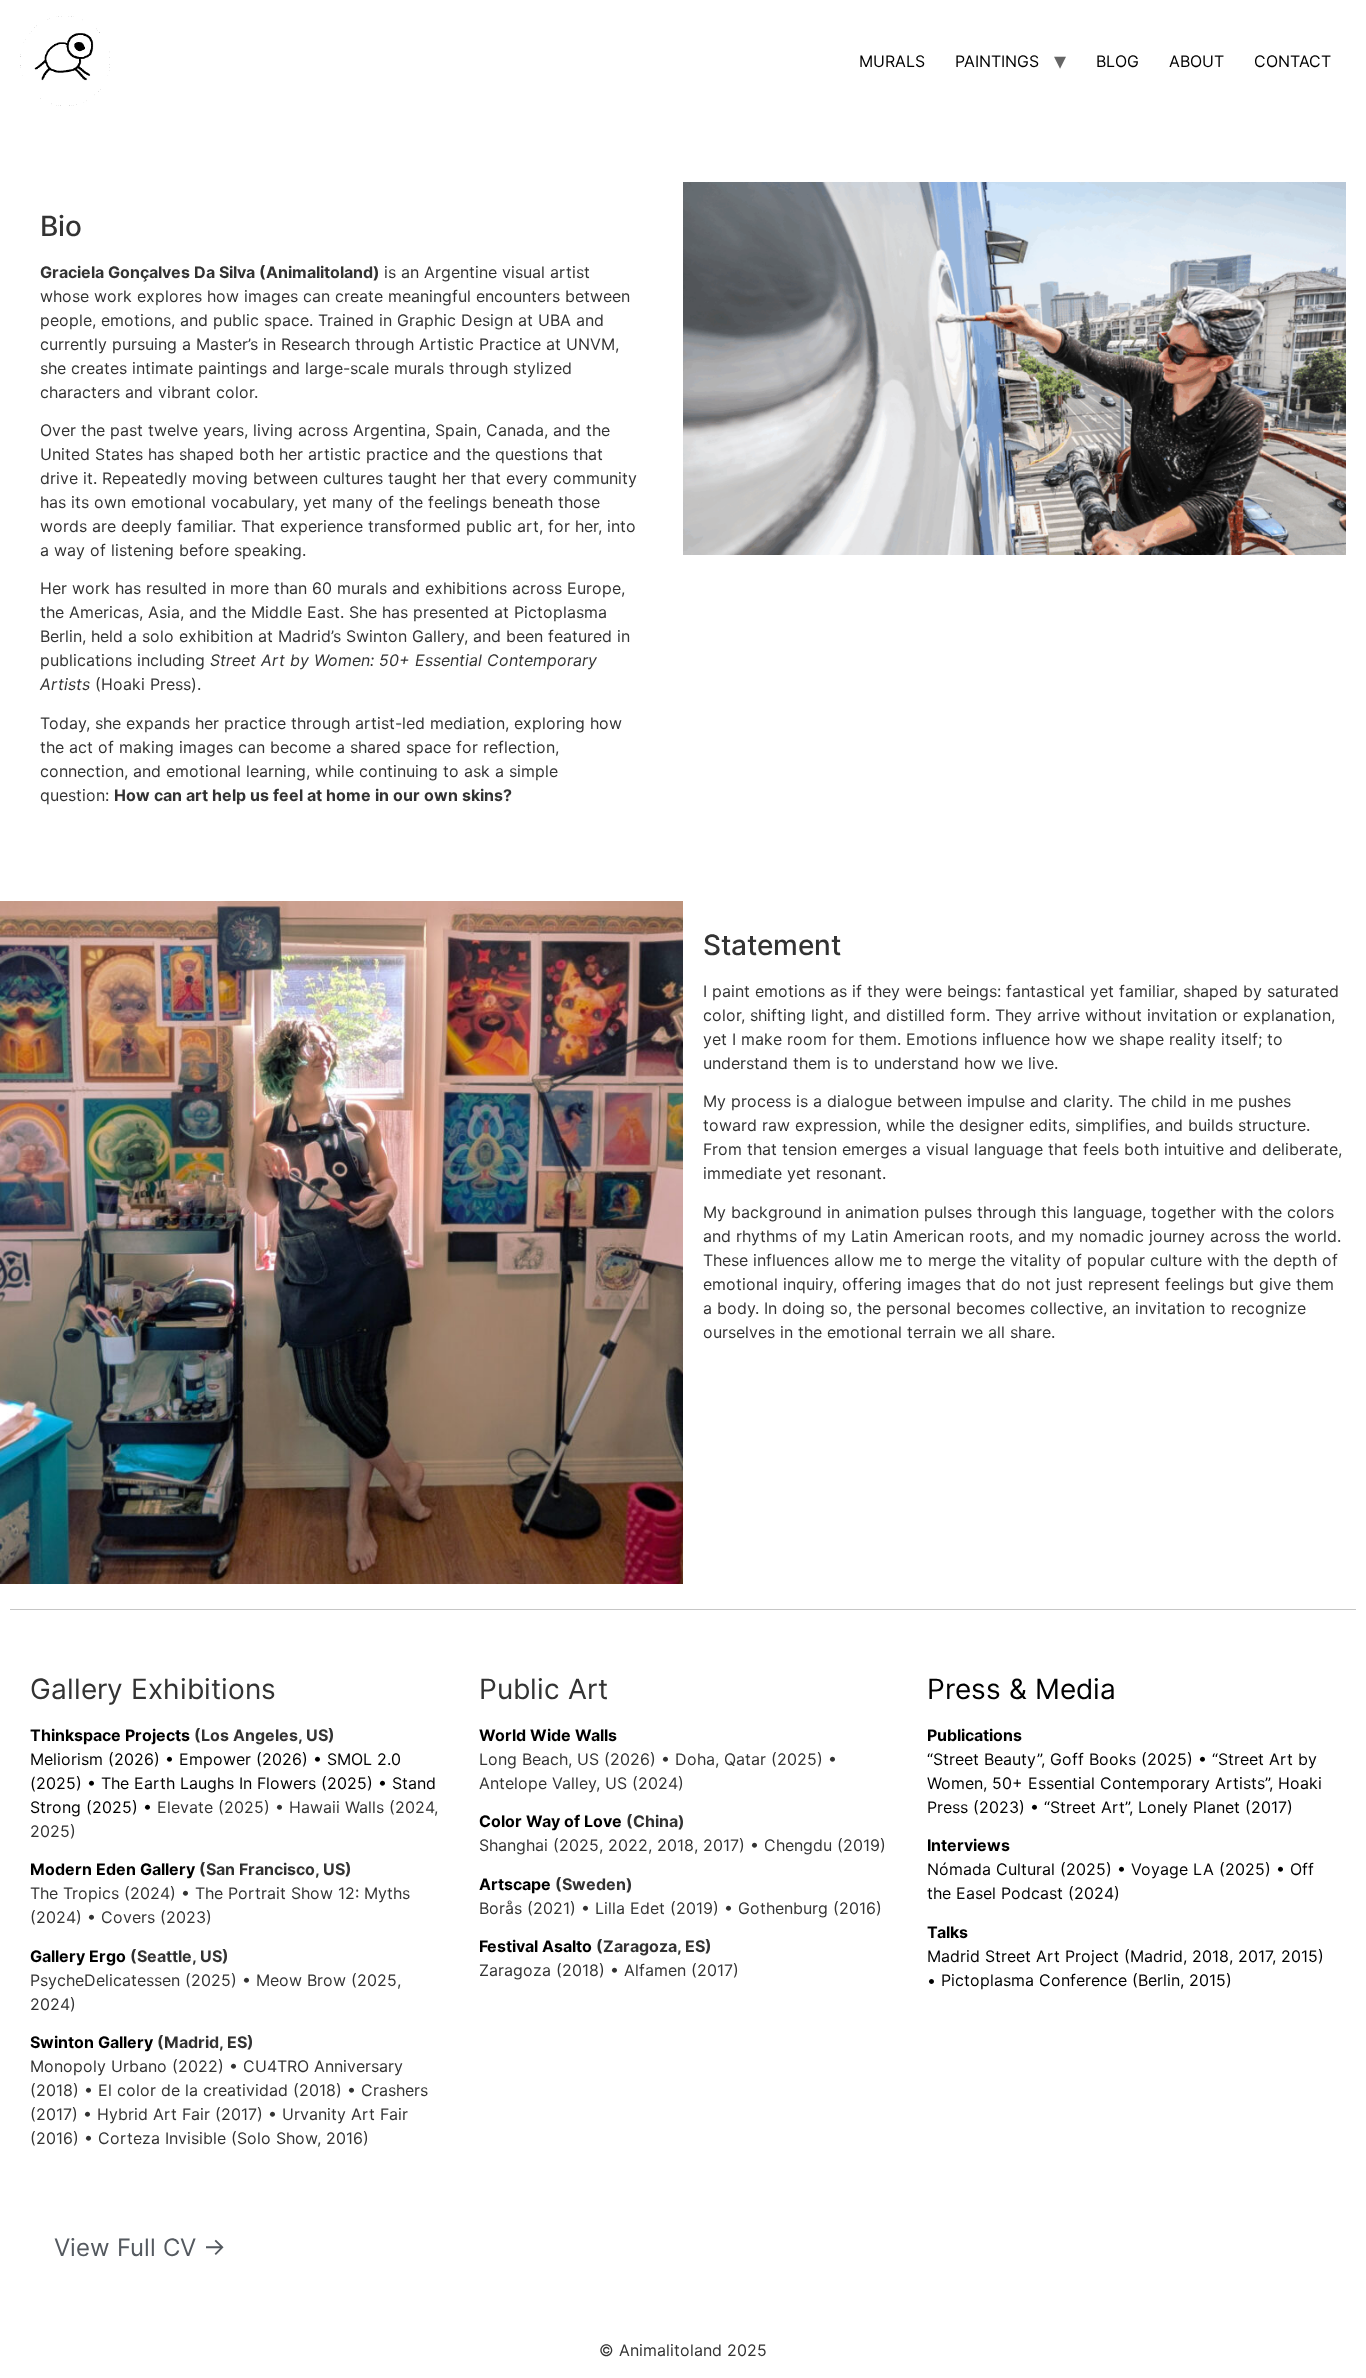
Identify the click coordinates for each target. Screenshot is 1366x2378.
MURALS (892, 61)
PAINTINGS (997, 61)
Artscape (515, 1884)
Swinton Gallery (91, 2042)
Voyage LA (1172, 1869)
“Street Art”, (1091, 1807)
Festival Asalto (535, 1946)
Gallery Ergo (78, 1956)
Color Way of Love (550, 1821)
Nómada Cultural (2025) (1019, 1869)
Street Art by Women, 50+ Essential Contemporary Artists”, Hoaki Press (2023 (1124, 1783)
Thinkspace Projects (110, 1735)
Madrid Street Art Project (1023, 1956)
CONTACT (1292, 61)
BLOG (1117, 61)
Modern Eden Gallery (112, 1869)
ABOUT (1196, 61)
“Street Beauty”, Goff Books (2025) (1060, 1759)
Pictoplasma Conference (1034, 1980)
